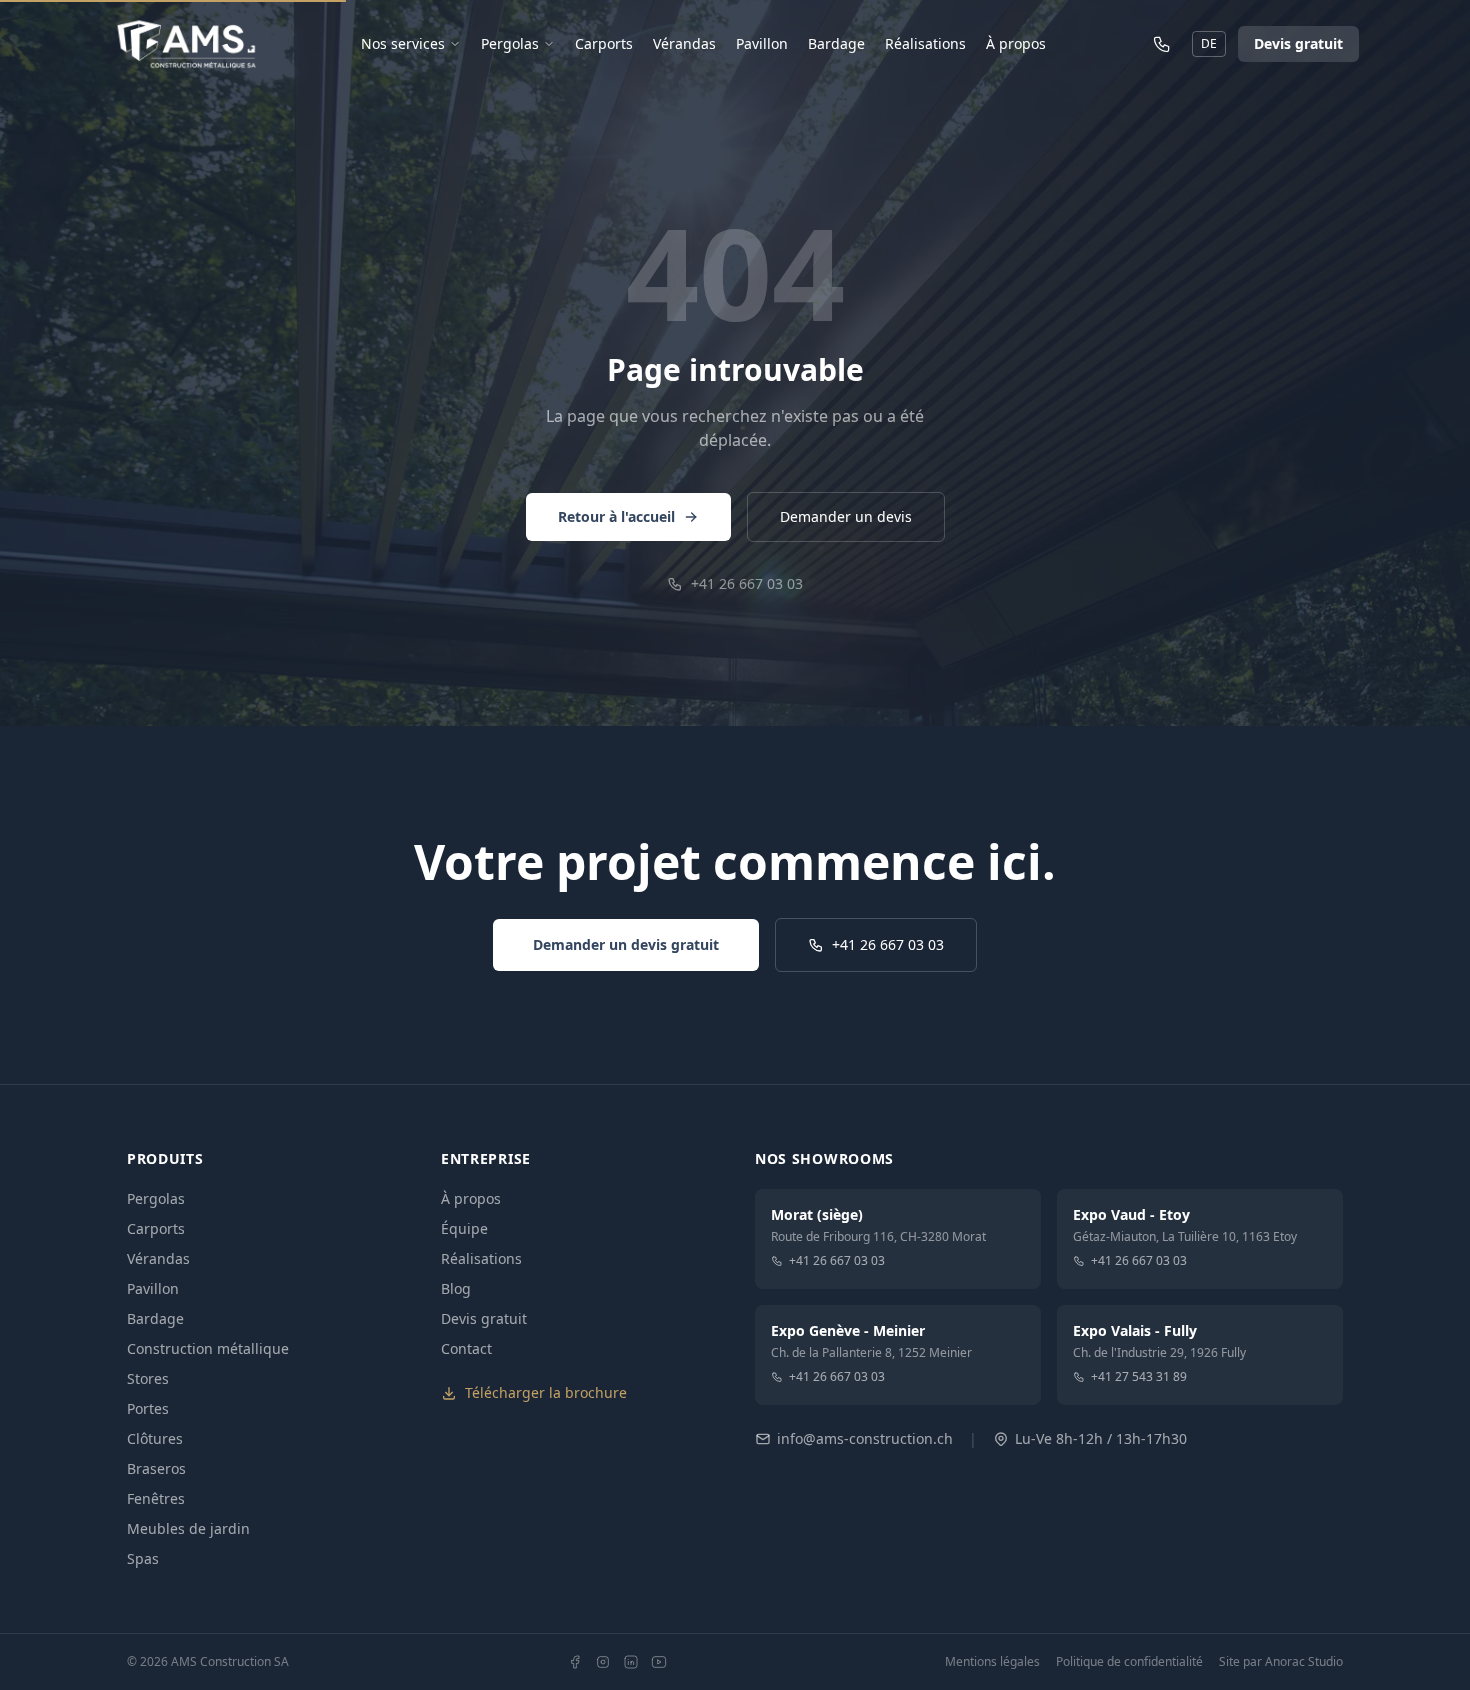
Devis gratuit (1298, 43)
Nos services (403, 43)
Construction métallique (208, 1348)
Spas (143, 1558)
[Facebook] (575, 1662)
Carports (604, 43)
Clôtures (155, 1438)
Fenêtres (156, 1498)
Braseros (156, 1468)
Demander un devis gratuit (626, 944)
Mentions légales (992, 1662)
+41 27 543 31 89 (1139, 1377)
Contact (466, 1348)
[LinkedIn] (631, 1662)
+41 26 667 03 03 (747, 583)
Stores (148, 1378)
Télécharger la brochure (546, 1392)
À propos (1016, 43)
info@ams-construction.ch (865, 1438)
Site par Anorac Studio (1281, 1662)
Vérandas (684, 43)
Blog (456, 1288)
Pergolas (510, 43)
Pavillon (762, 43)
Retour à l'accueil (616, 516)
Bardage (836, 43)
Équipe (464, 1228)
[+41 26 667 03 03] (1162, 44)
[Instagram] (603, 1662)
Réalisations (925, 43)
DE (1209, 43)
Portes (148, 1408)
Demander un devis (846, 516)
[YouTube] (659, 1662)
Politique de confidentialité (1129, 1662)
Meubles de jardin (188, 1528)
